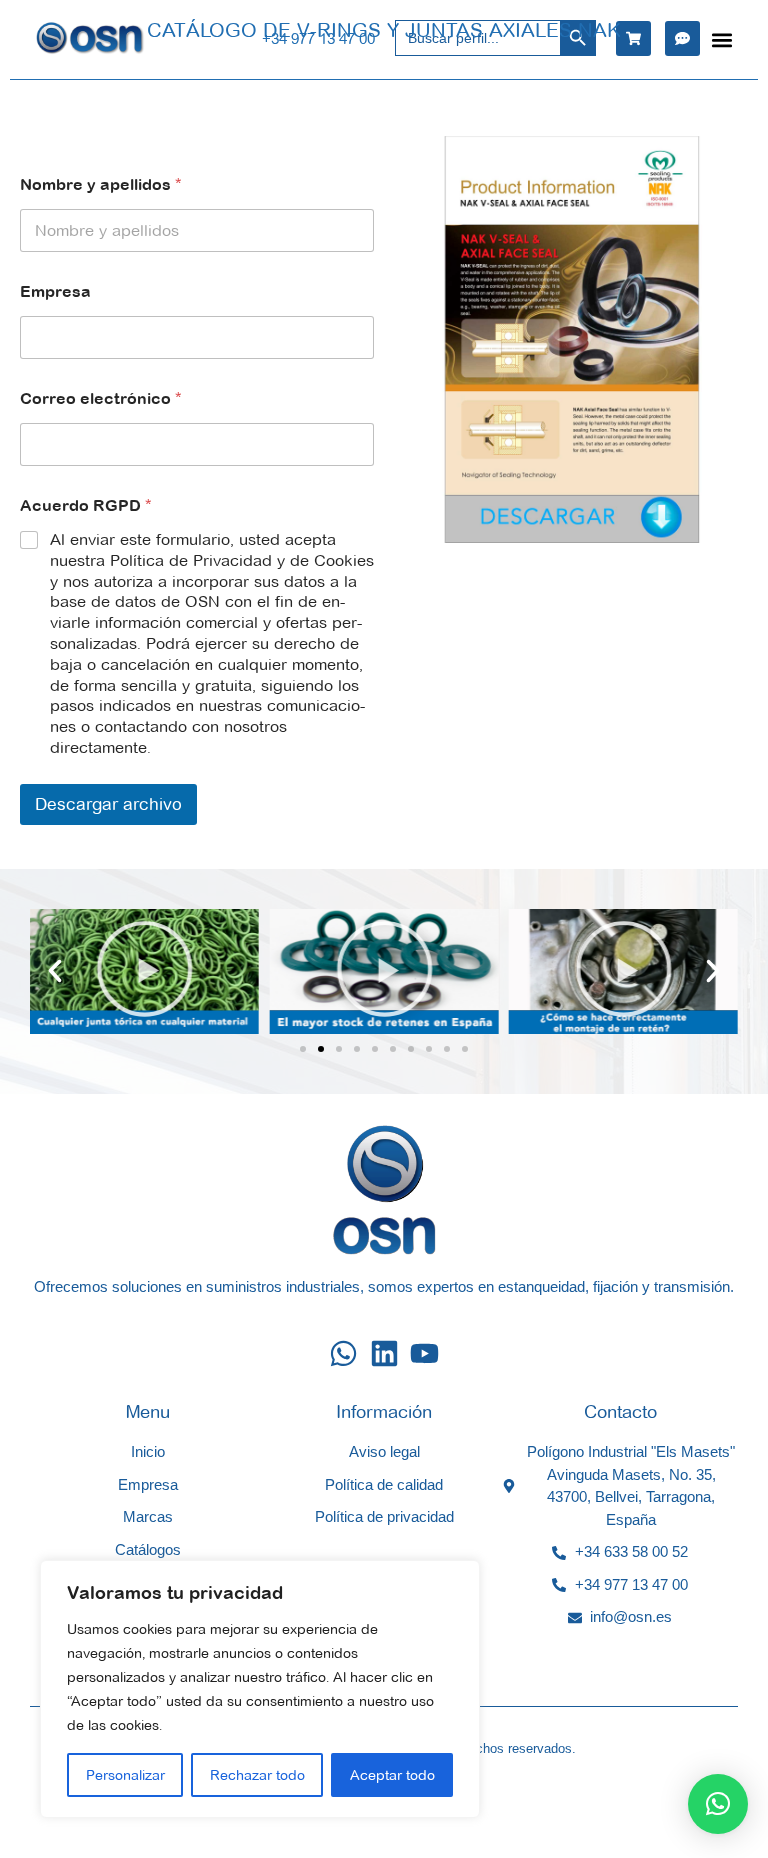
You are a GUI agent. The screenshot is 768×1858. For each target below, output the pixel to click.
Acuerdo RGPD (86, 505)
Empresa (55, 291)
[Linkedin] (384, 1353)
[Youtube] (424, 1353)
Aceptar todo (392, 1775)
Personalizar (125, 1775)
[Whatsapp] (343, 1353)
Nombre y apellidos (101, 184)
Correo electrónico (101, 398)
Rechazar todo (257, 1775)
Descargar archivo (108, 804)
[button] (721, 39)
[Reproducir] (144, 971)
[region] (260, 1689)
